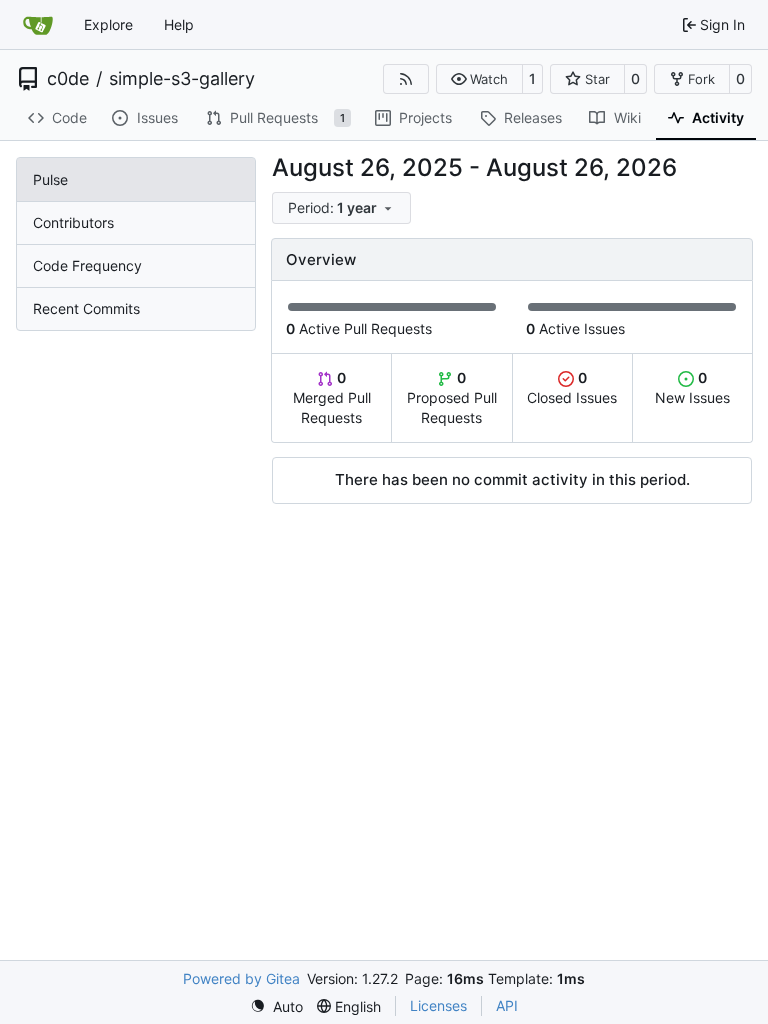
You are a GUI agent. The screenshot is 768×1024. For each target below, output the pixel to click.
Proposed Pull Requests (452, 397)
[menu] (341, 208)
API (507, 1005)
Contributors (73, 222)
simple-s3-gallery (182, 79)
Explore (108, 24)
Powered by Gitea (241, 978)
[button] (479, 79)
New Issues (692, 387)
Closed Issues (572, 387)
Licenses (438, 1005)
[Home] (38, 25)
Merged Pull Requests (332, 397)
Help (179, 24)
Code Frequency (87, 265)
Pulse (50, 179)
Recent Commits (86, 308)
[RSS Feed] (406, 79)
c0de (68, 79)
